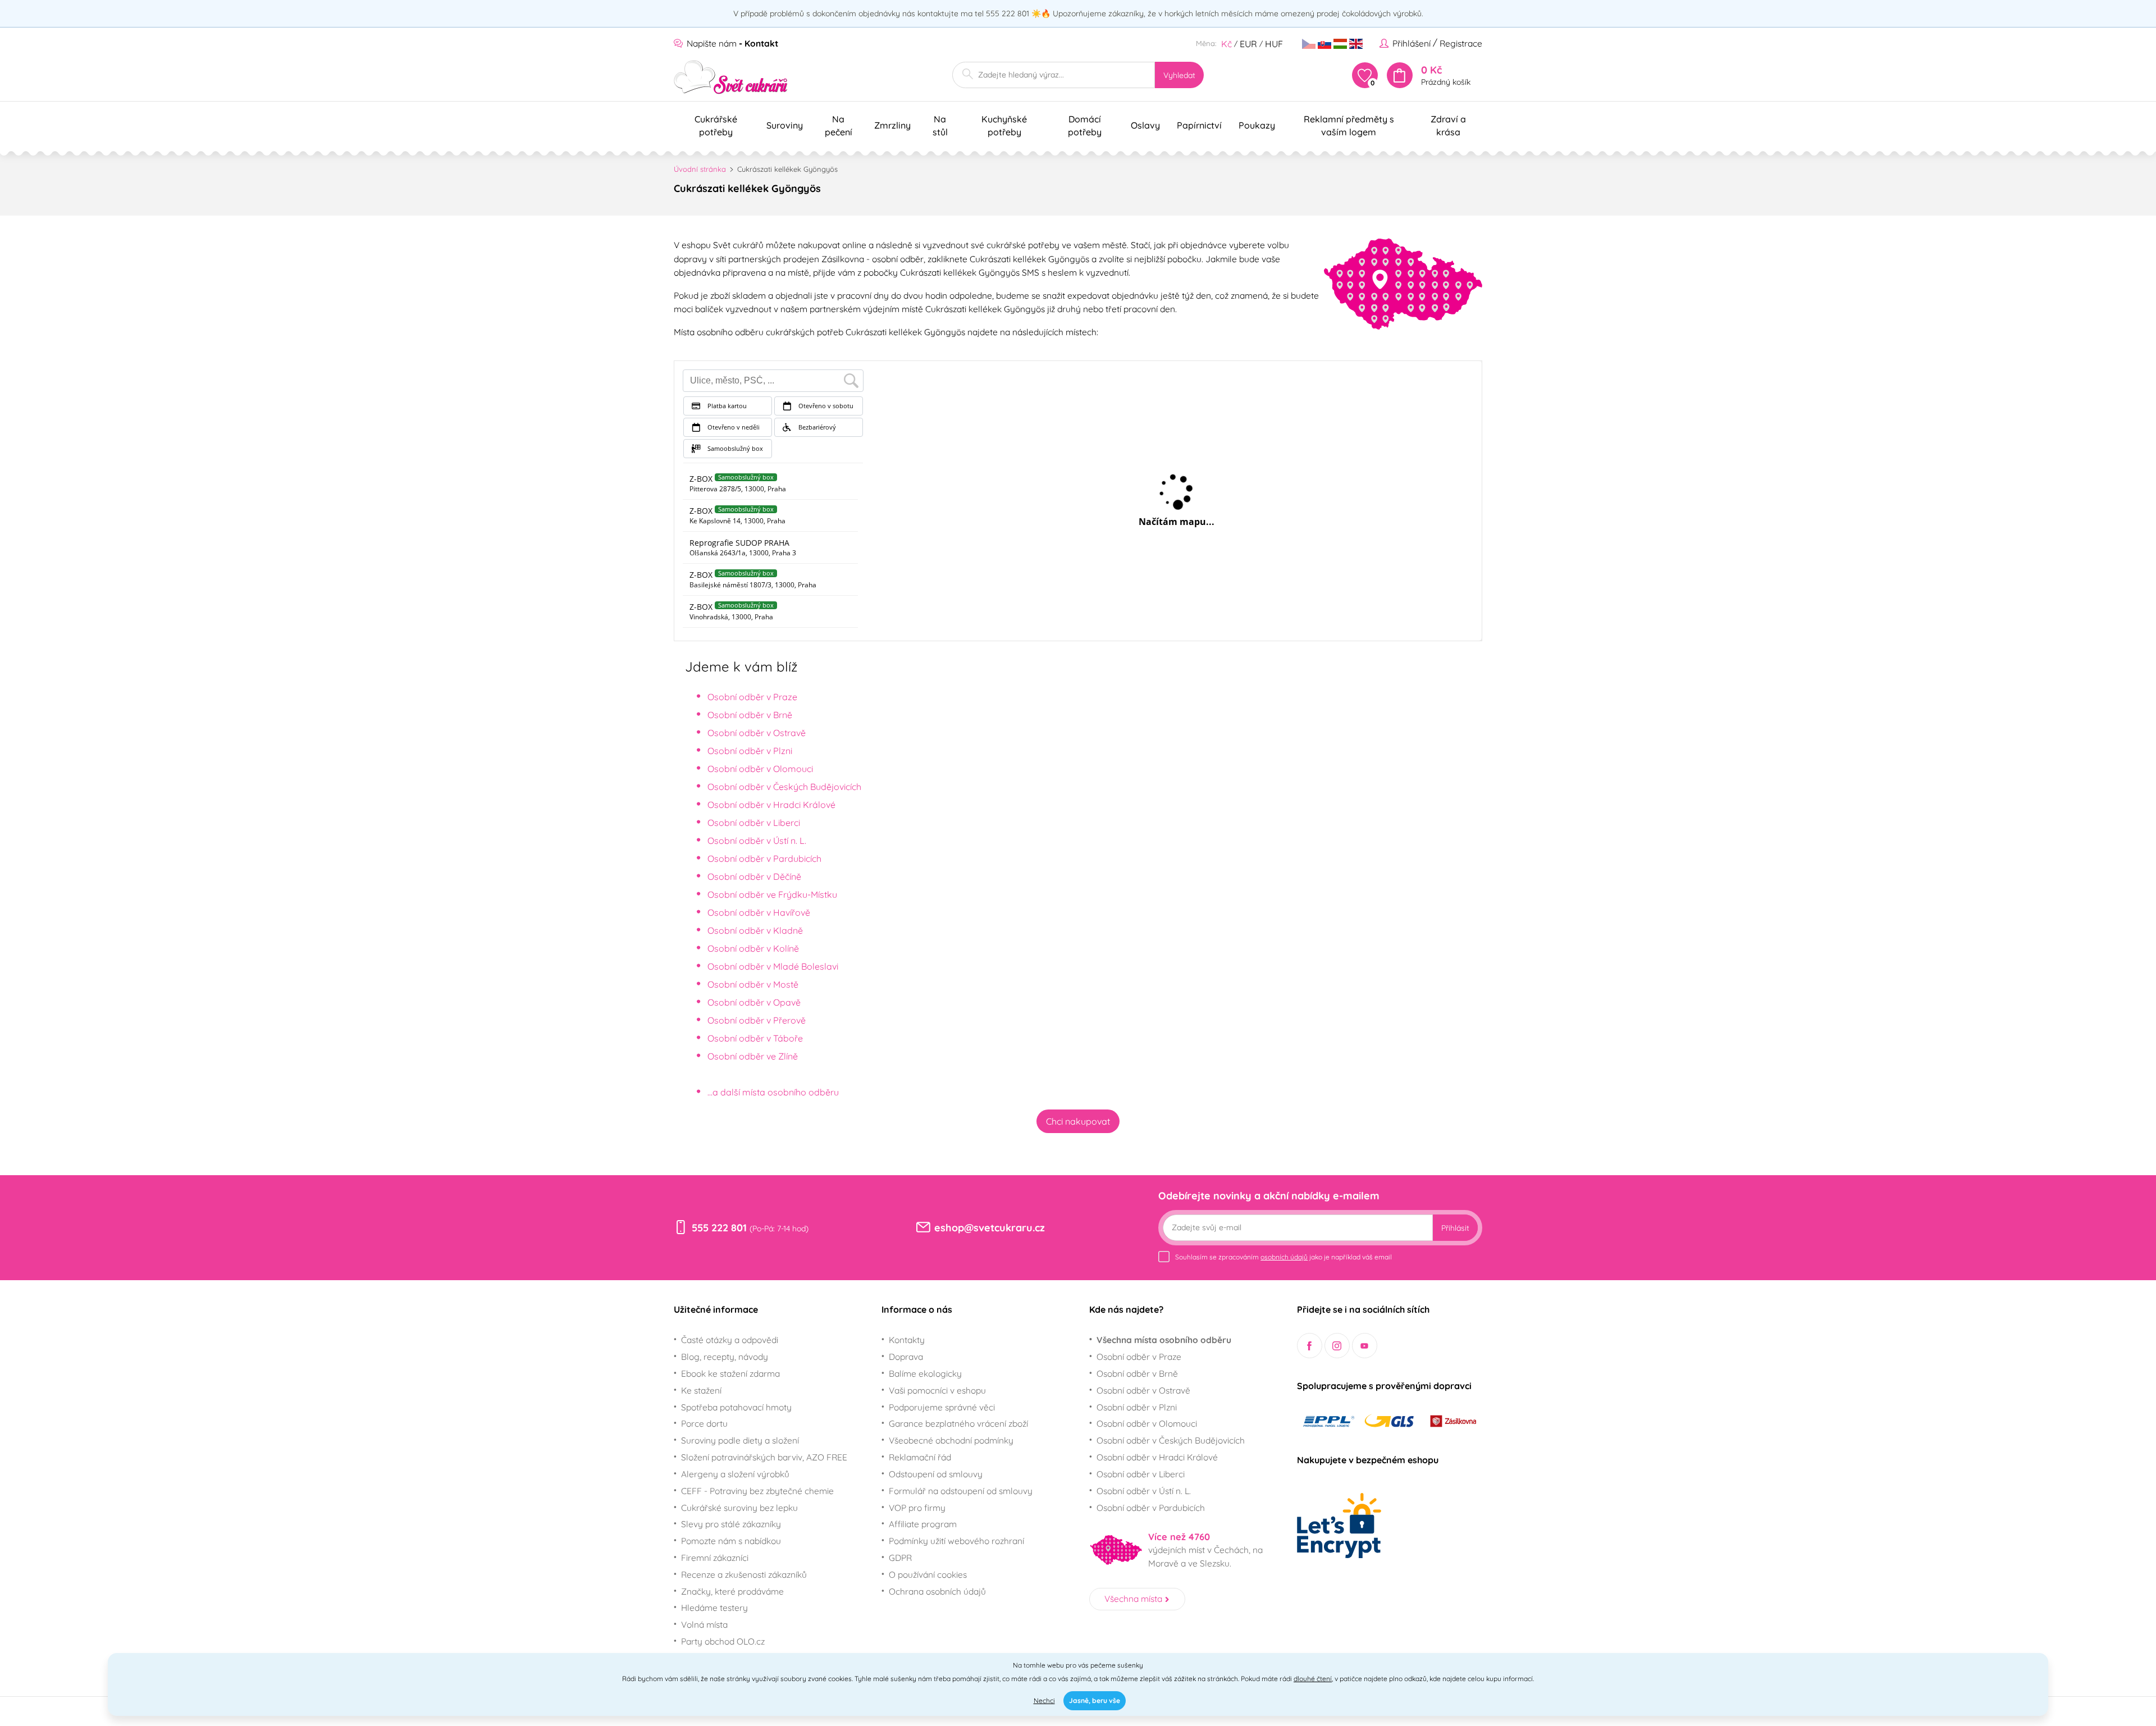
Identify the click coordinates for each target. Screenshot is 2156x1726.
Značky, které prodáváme (732, 1591)
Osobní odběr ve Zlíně (753, 1056)
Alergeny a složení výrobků (735, 1474)
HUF (1274, 44)
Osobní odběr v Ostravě (757, 733)
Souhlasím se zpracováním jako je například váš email (1283, 1257)
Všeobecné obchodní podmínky (951, 1440)
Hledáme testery (714, 1608)
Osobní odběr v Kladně (755, 930)
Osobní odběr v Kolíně (753, 948)
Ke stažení (701, 1390)
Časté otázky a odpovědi (730, 1340)
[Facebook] (1310, 1346)
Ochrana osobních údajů (937, 1591)
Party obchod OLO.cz (723, 1641)
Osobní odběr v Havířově (759, 912)
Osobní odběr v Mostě (753, 984)
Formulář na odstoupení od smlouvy (961, 1491)
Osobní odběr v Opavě (754, 1002)
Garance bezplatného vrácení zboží (958, 1423)
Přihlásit (1455, 1228)
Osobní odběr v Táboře (755, 1038)
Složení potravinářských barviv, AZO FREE (764, 1457)
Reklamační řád (920, 1457)
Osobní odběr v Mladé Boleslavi (773, 966)
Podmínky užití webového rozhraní (956, 1541)
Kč (1227, 44)
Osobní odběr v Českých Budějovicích (784, 787)
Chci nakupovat (1078, 1121)
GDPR (900, 1558)
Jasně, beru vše (1095, 1700)
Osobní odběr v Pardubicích (764, 859)
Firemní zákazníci (715, 1558)
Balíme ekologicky (925, 1373)
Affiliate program (923, 1524)
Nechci (1044, 1700)
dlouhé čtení (1313, 1679)
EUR (1248, 44)
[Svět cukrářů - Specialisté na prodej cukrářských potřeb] (731, 77)
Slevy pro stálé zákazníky (731, 1524)
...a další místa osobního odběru (773, 1092)
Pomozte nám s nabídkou (731, 1541)
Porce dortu (704, 1423)
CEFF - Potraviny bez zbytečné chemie (757, 1491)
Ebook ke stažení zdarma (730, 1373)
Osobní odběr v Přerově (757, 1020)
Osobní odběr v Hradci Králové (771, 805)
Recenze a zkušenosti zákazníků (744, 1574)
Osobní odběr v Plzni (750, 751)
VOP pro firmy (917, 1508)
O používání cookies (928, 1574)
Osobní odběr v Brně (750, 715)
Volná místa (704, 1624)
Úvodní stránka (700, 169)
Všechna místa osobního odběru (1164, 1340)
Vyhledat (1179, 75)
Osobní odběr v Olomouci (760, 769)
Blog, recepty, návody (725, 1357)
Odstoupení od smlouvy (936, 1474)
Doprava (906, 1357)
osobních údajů (1284, 1257)
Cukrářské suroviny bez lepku (739, 1508)
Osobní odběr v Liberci (754, 823)
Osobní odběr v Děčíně (754, 876)
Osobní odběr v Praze (752, 697)
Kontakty (907, 1340)
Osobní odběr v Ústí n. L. (757, 841)
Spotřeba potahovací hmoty (736, 1407)
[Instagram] (1337, 1346)
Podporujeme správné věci (942, 1407)
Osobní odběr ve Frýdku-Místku (772, 894)
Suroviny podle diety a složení (740, 1440)
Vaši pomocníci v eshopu (937, 1390)
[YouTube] (1365, 1346)
